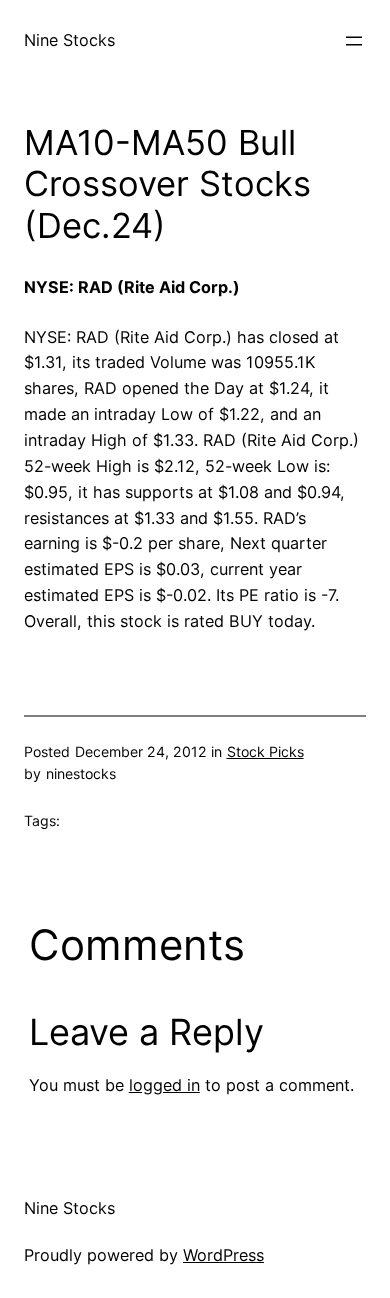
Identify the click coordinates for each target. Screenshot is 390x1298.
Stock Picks (265, 751)
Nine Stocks (69, 40)
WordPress (223, 1255)
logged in (164, 1085)
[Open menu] (354, 41)
